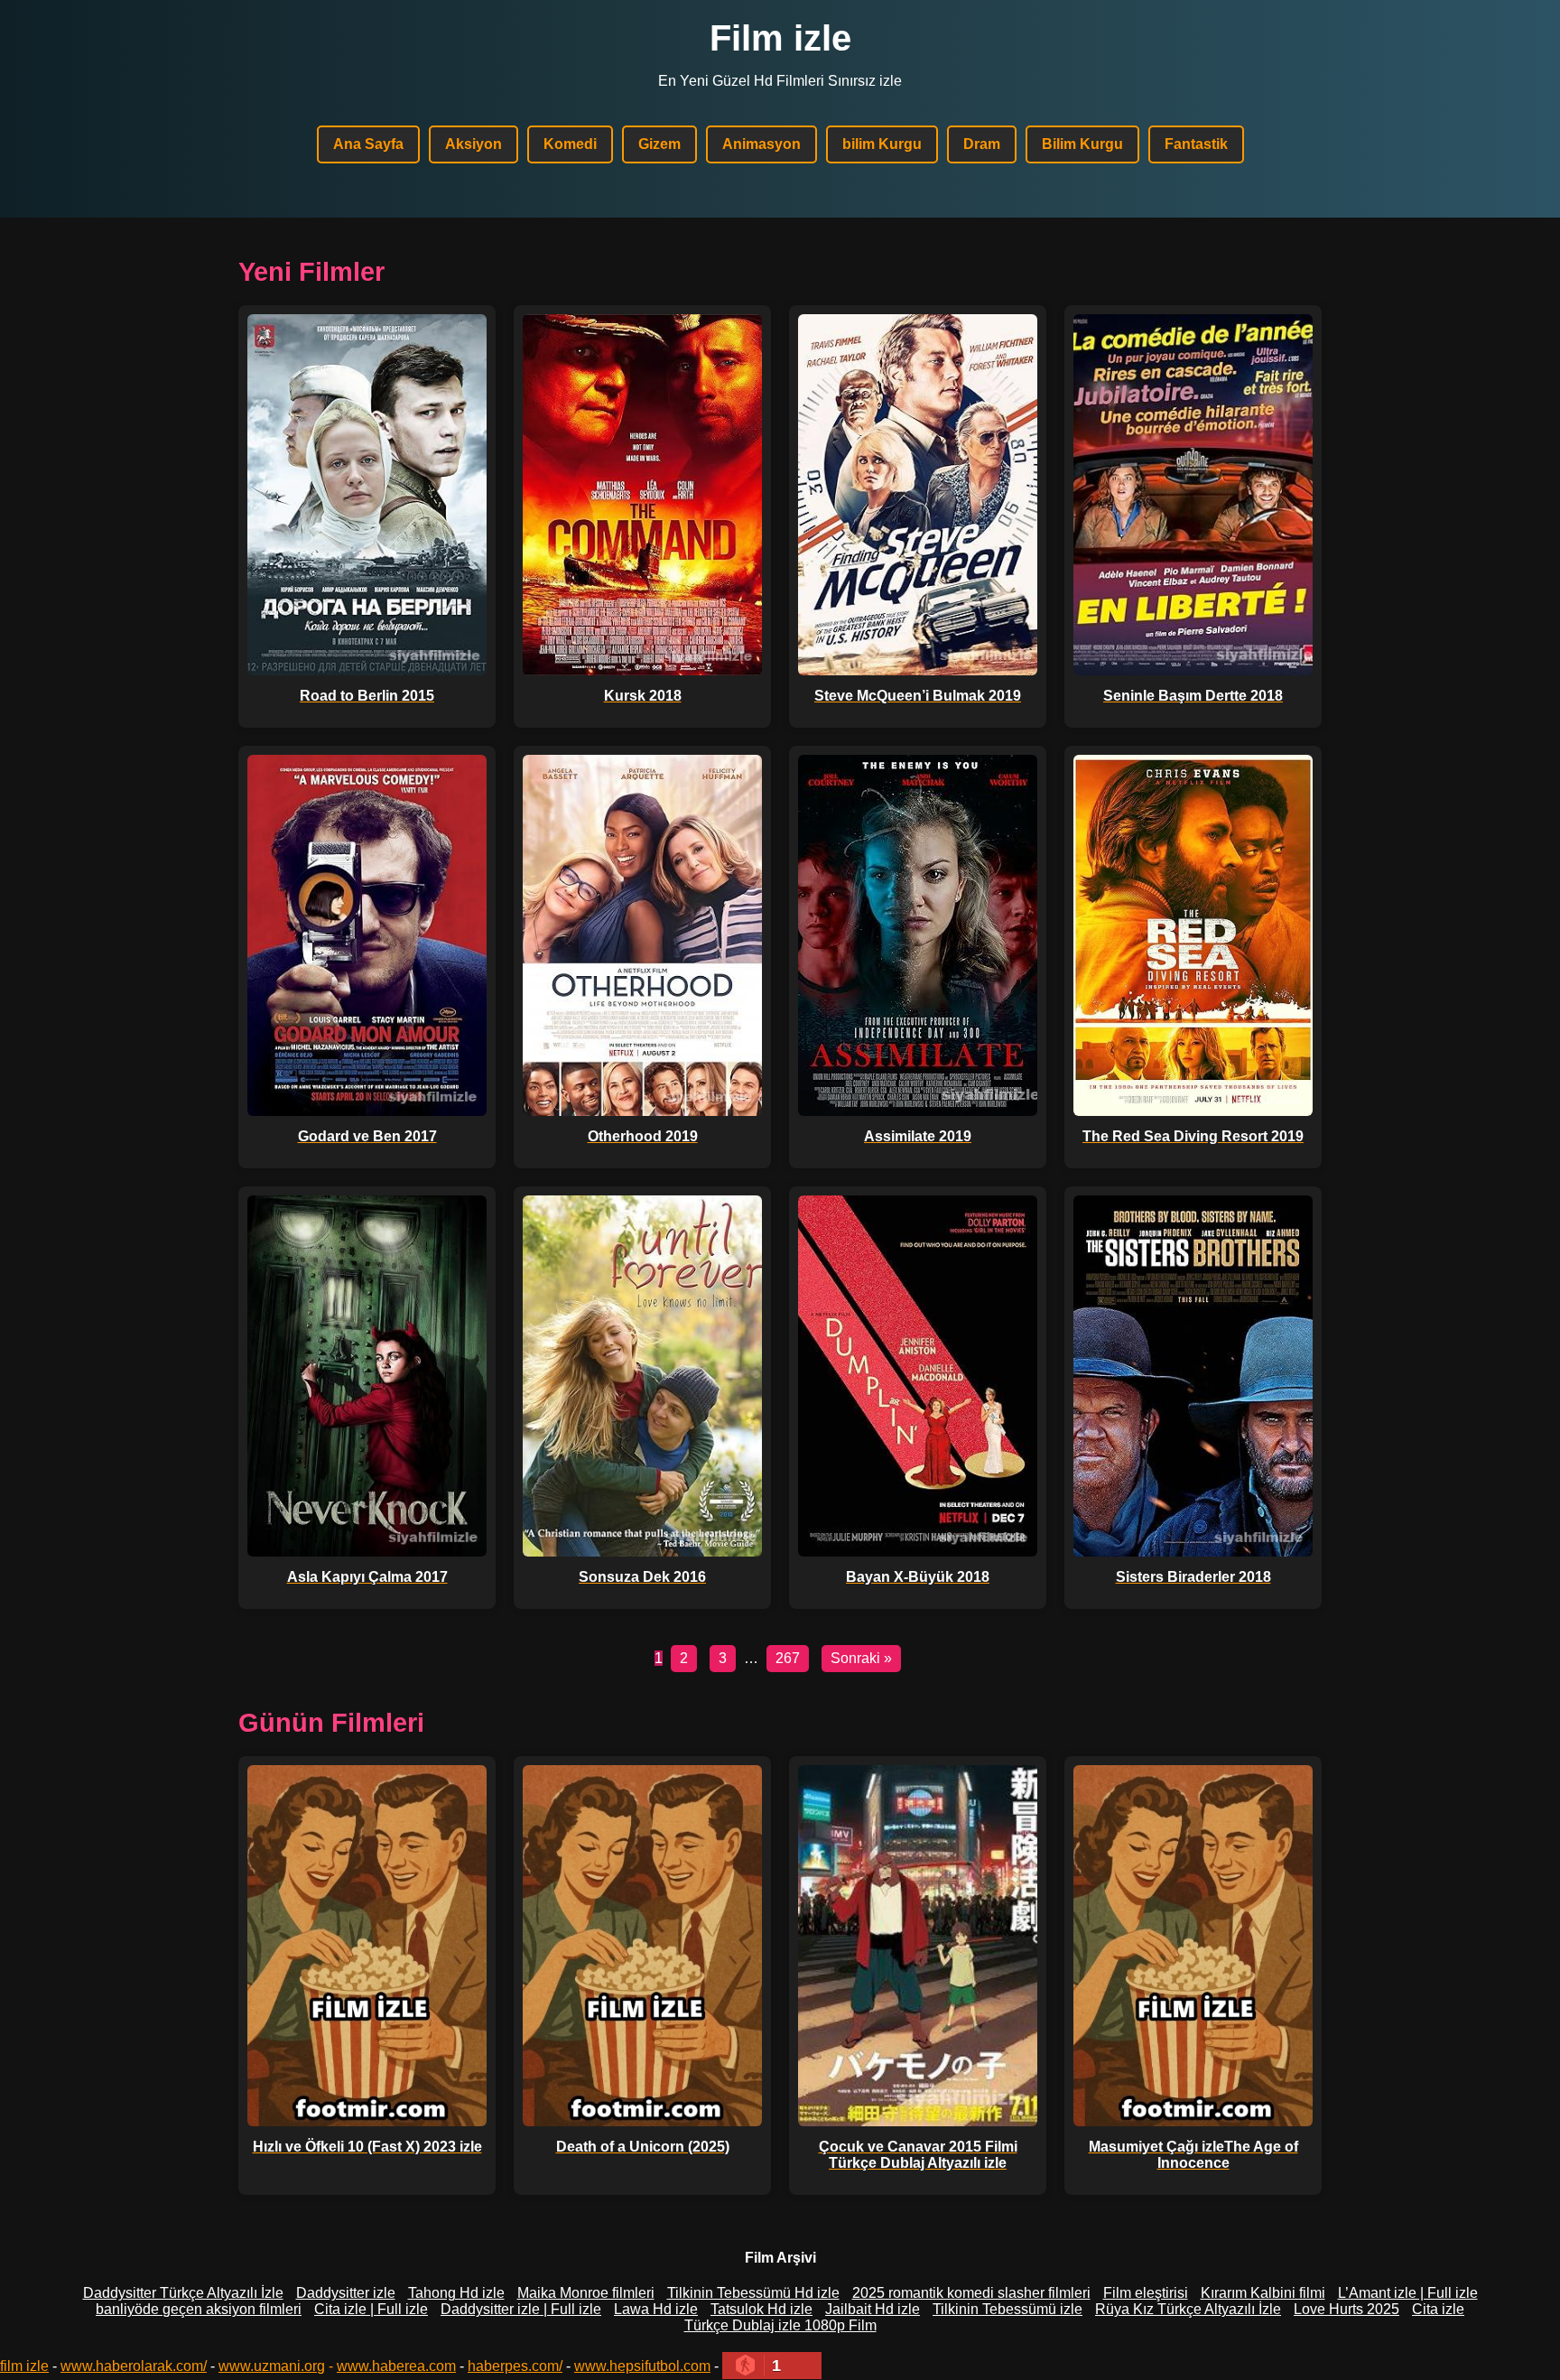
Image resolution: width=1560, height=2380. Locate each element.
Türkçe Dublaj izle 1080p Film (780, 2325)
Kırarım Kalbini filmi (1263, 2293)
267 (788, 1658)
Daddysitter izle (346, 2293)
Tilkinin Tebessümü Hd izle (753, 2293)
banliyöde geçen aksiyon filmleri (199, 2309)
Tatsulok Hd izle (761, 2309)
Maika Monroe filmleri (586, 2293)
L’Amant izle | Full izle (1408, 2293)
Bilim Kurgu (1082, 144)
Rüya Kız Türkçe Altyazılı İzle (1188, 2309)
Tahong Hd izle (456, 2293)
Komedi (570, 144)
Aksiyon (474, 144)
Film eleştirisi (1146, 2293)
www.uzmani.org (272, 2366)
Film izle (780, 38)
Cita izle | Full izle (371, 2309)
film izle (24, 2366)
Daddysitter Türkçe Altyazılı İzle (183, 2293)
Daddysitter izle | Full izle (521, 2309)
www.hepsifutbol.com (642, 2366)
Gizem (659, 144)
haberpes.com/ (515, 2366)
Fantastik (1196, 144)
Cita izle (1438, 2309)
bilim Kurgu (882, 144)
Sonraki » (861, 1658)
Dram (982, 144)
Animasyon (761, 144)
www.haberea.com (396, 2366)
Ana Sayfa (368, 144)
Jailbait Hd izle (873, 2309)
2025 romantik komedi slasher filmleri (971, 2293)
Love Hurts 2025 (1346, 2309)
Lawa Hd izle (656, 2309)
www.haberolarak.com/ (134, 2366)
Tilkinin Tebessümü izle (1007, 2309)
